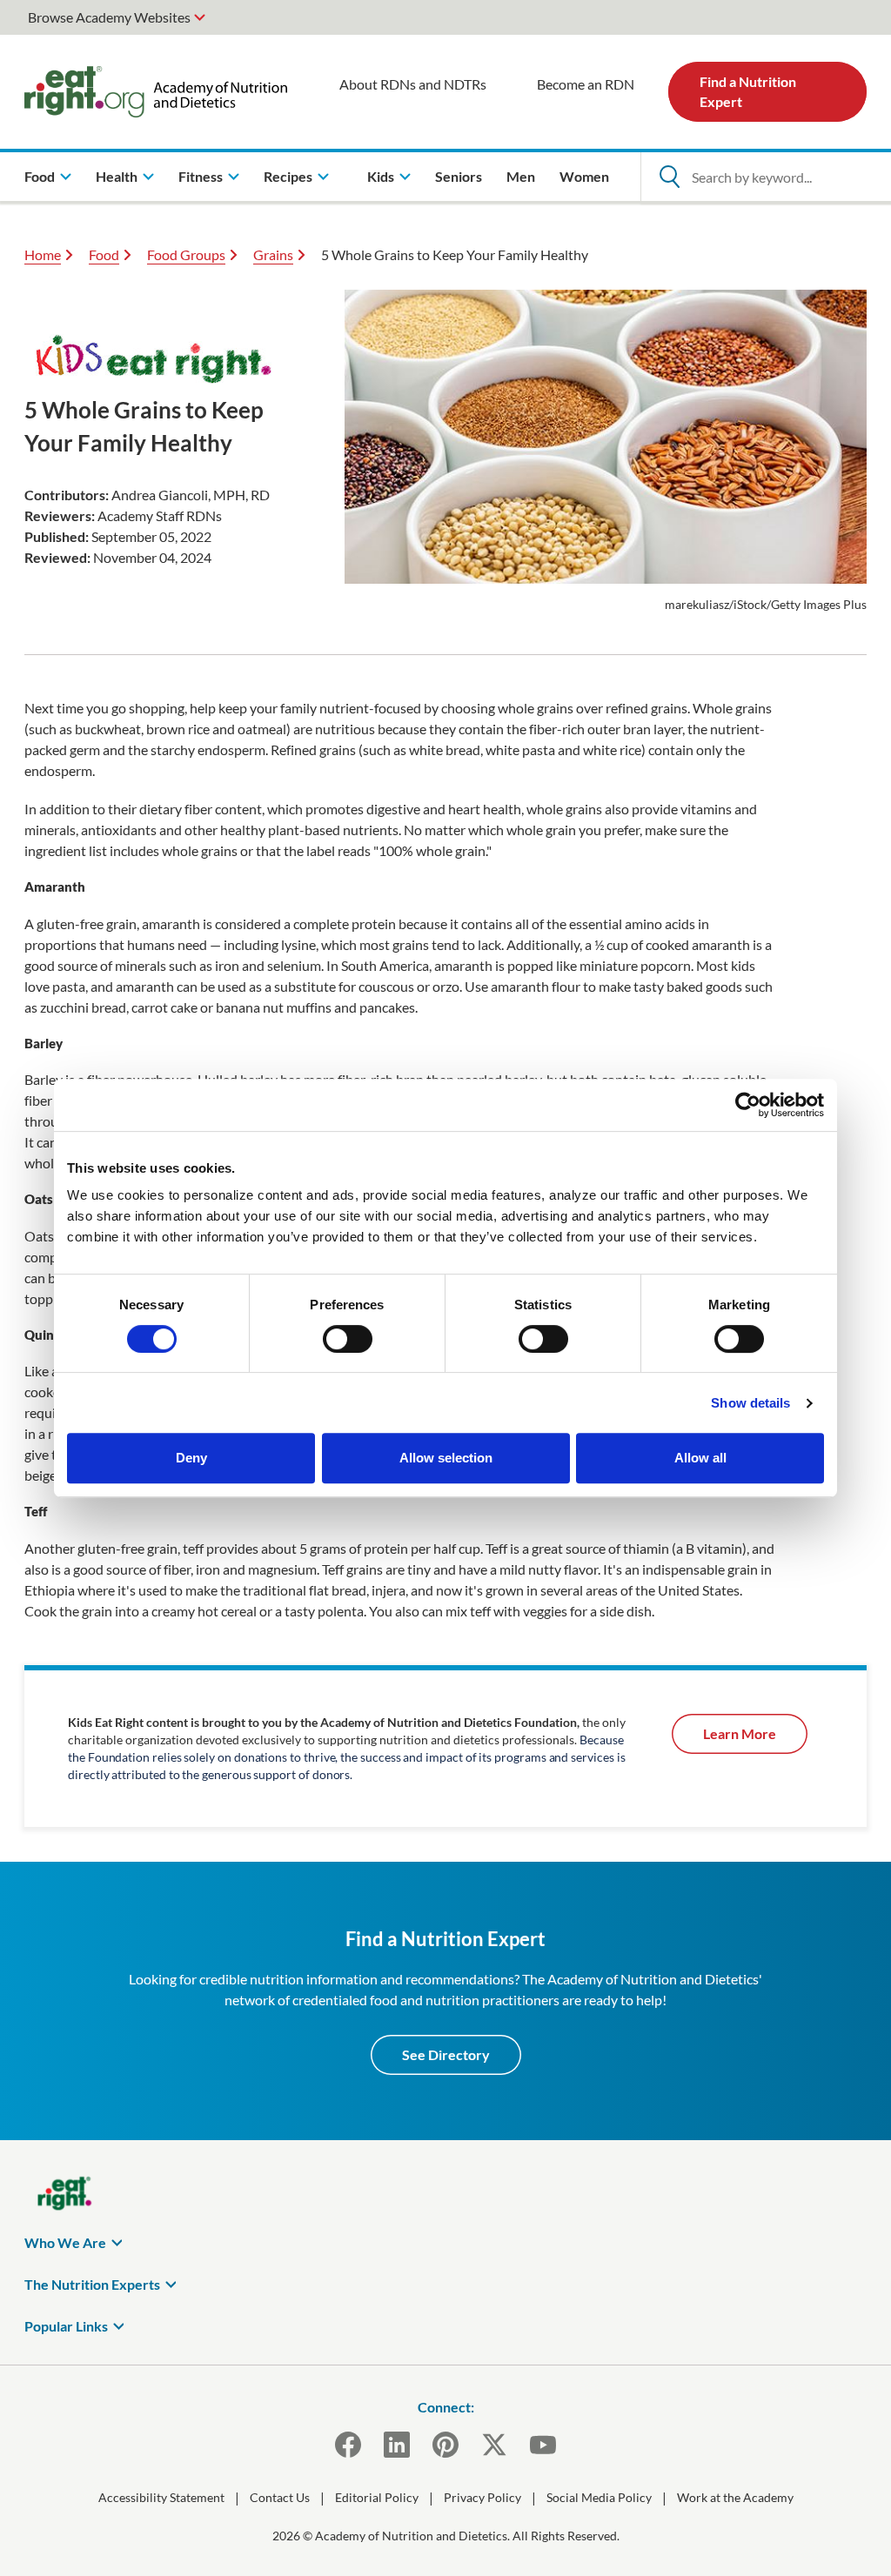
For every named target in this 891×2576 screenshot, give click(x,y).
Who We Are (65, 2242)
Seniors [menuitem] (459, 176)
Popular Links (66, 2326)
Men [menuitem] (521, 176)
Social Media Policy (599, 2497)
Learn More (740, 1733)
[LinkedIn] (397, 2445)
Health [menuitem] (117, 176)
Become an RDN (586, 84)
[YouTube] (543, 2445)
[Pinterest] (445, 2445)
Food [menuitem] (40, 176)
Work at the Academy (735, 2497)
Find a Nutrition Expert (748, 91)
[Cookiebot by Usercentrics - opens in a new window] (748, 1105)
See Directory (446, 2054)
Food (104, 254)
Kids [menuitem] (381, 176)
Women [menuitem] (584, 176)
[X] (494, 2445)
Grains (273, 254)
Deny (191, 1458)
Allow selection (446, 1458)
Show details (750, 1403)
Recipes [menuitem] (288, 176)
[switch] (348, 1339)
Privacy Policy (482, 2497)
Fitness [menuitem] (201, 176)
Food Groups (186, 254)
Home (43, 254)
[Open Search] (669, 177)
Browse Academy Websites (109, 17)
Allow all (700, 1458)
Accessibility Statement (161, 2497)
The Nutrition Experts (92, 2284)
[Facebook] (348, 2445)
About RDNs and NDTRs (413, 84)
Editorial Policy (377, 2497)
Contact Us (280, 2497)
